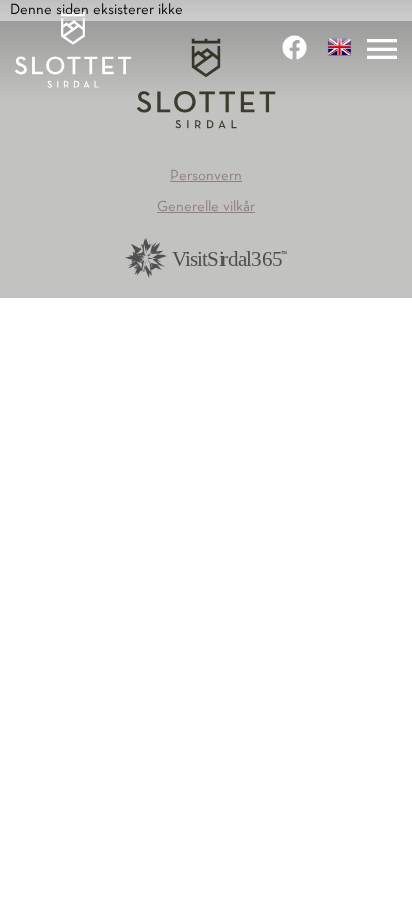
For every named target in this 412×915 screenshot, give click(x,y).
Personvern (206, 176)
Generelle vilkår (206, 207)
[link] (297, 47)
